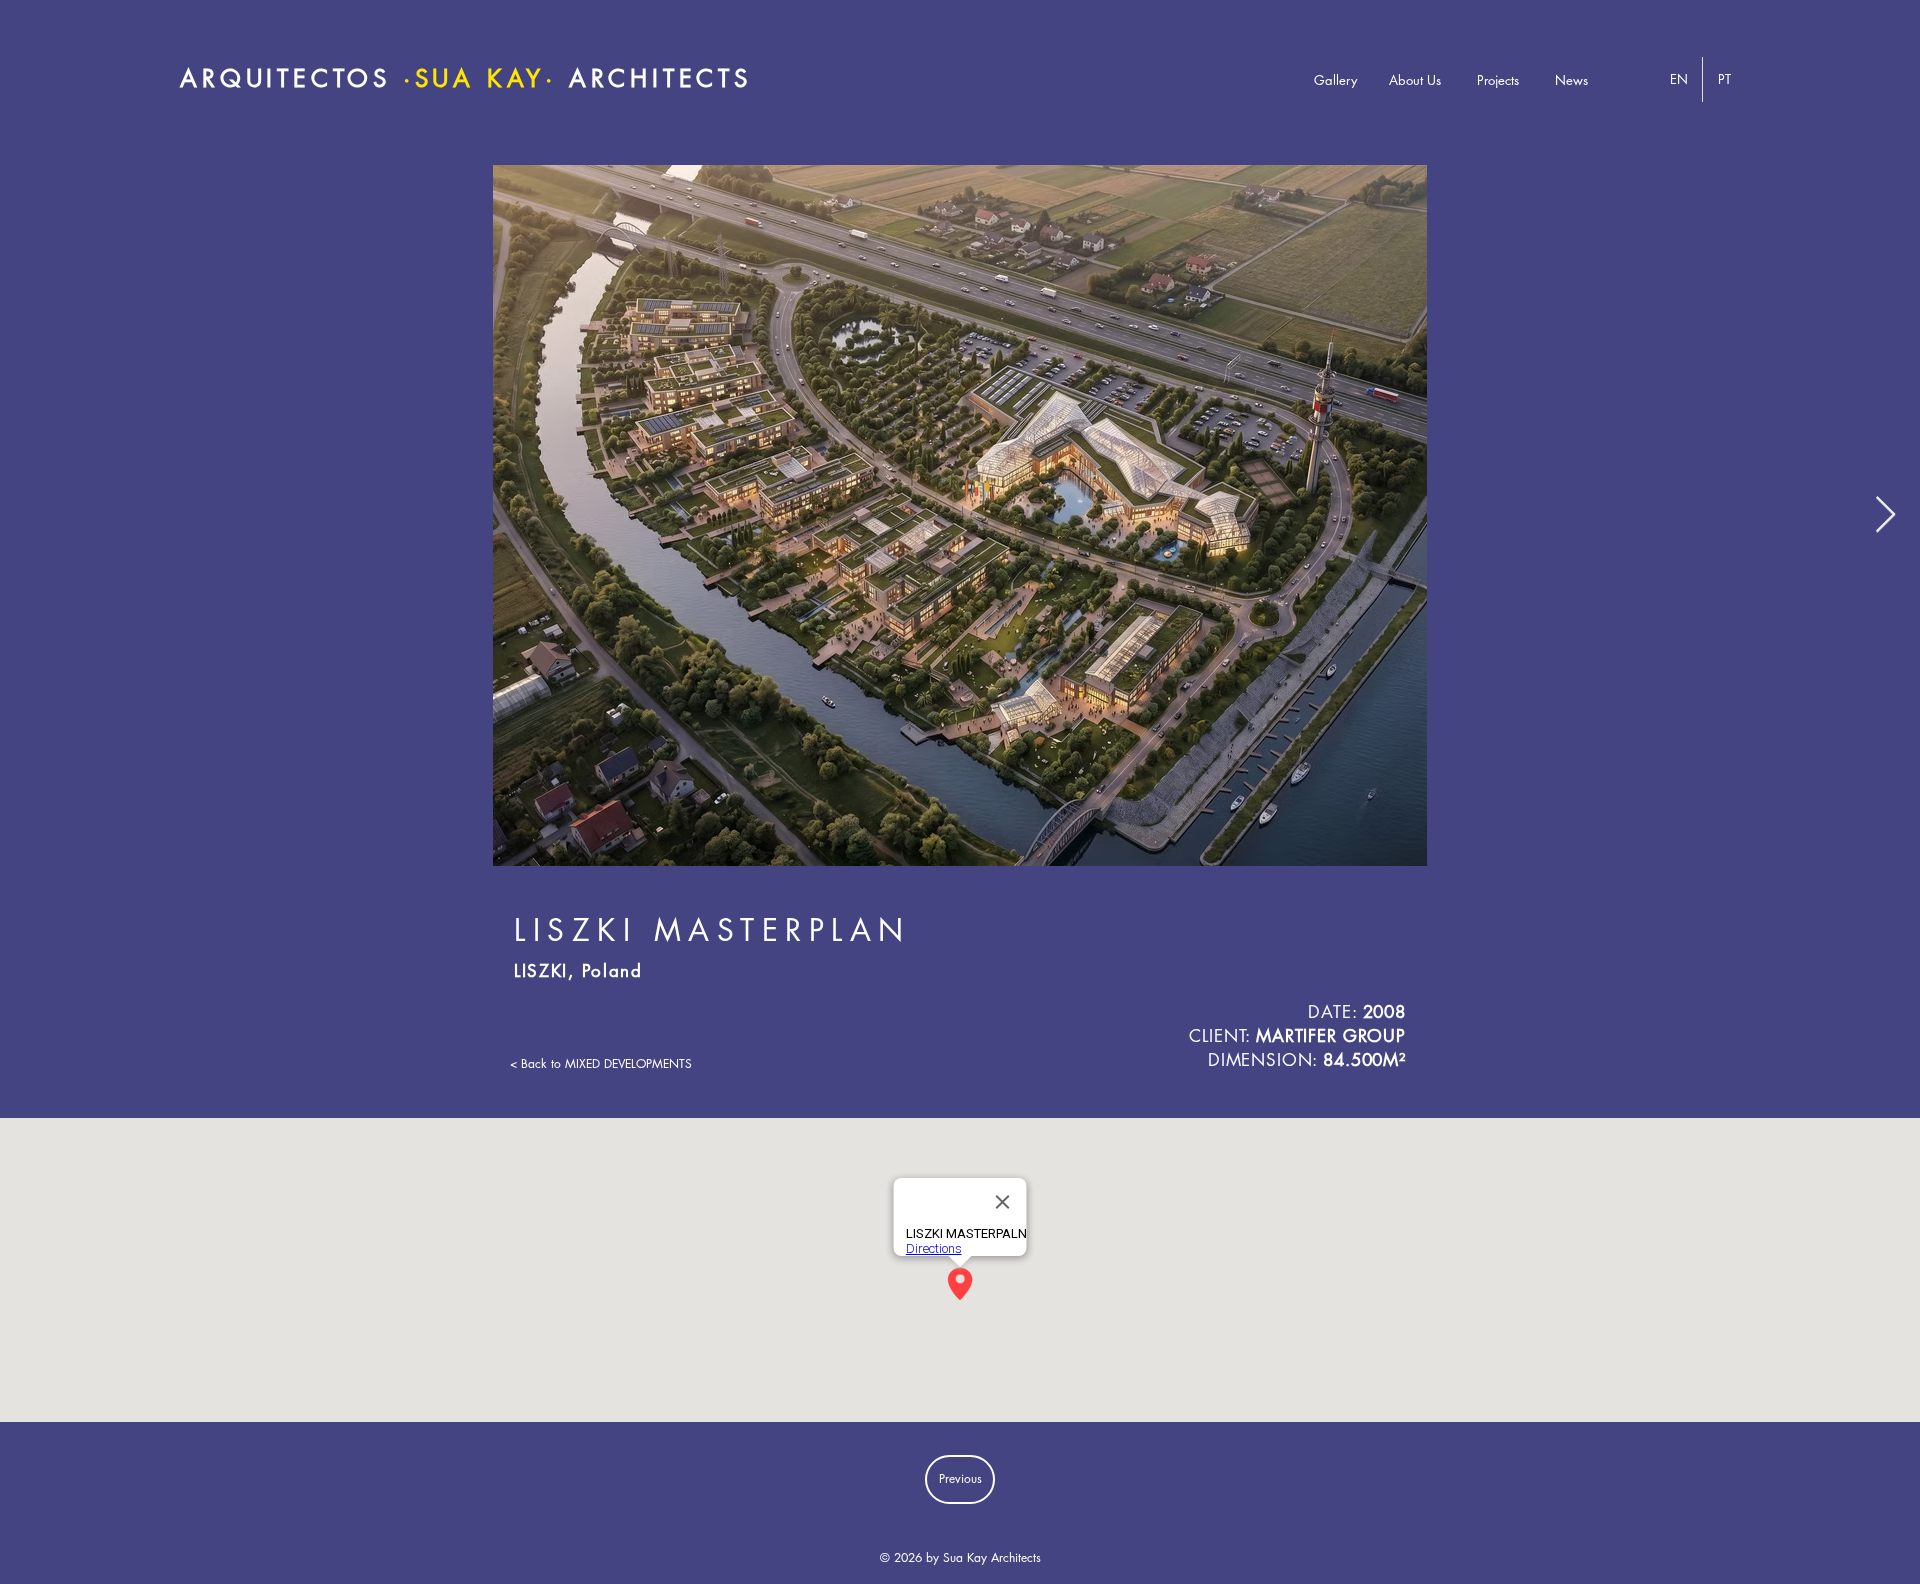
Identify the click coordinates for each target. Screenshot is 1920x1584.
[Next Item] (1885, 515)
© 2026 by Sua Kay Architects (960, 1557)
